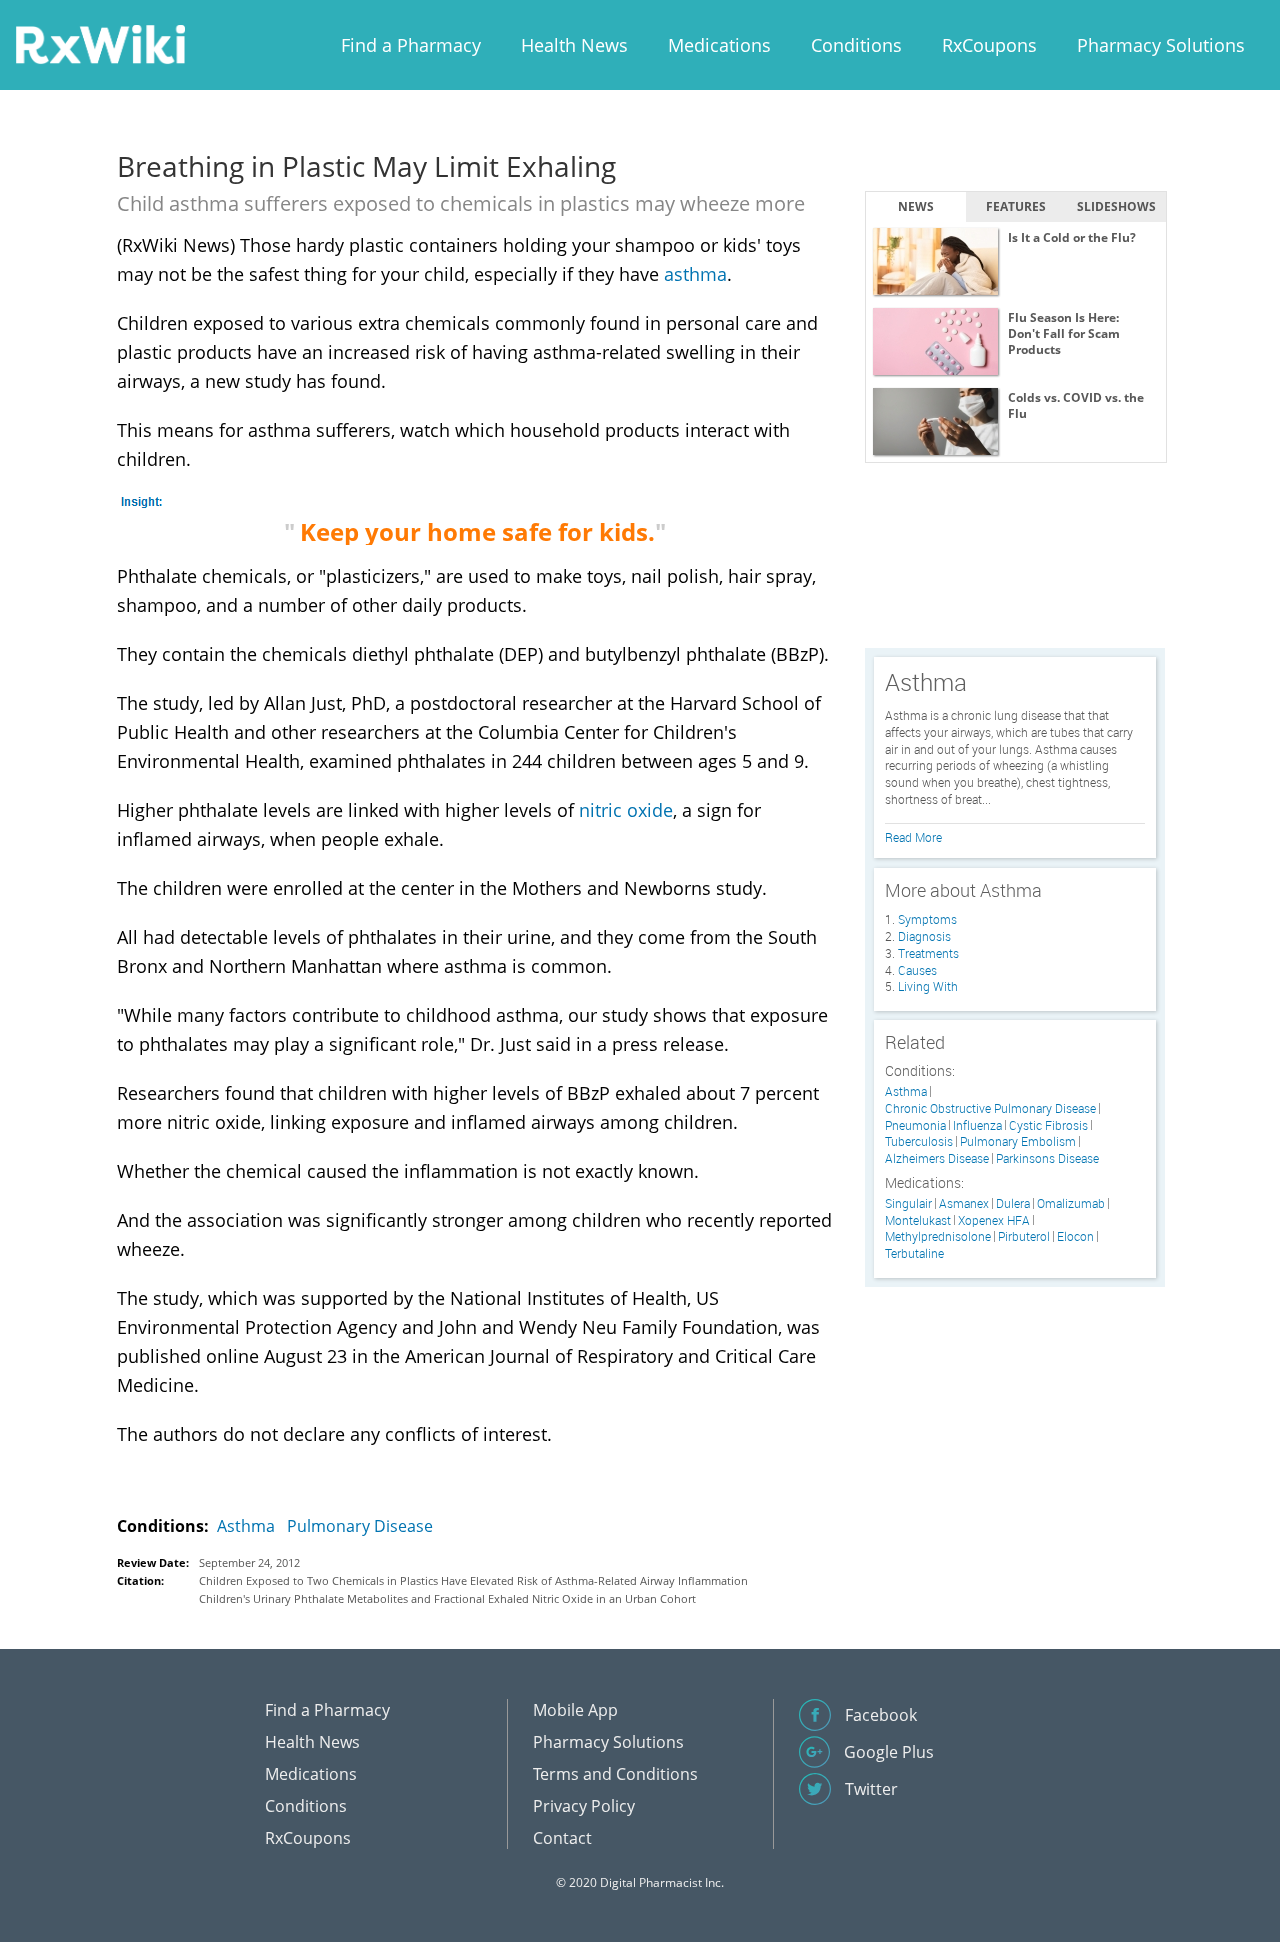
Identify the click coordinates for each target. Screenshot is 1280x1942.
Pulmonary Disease (360, 1526)
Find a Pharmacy (411, 45)
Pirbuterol (1024, 1236)
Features (1016, 206)
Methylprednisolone (938, 1236)
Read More (913, 837)
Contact (562, 1838)
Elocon (1075, 1236)
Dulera (1013, 1203)
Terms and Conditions (615, 1774)
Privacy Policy (584, 1806)
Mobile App (575, 1710)
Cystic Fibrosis (1048, 1125)
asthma (695, 274)
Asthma (246, 1526)
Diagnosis (924, 936)
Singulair (908, 1203)
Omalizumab (1071, 1203)
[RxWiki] (100, 43)
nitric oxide (626, 810)
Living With (928, 986)
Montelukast (918, 1220)
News (916, 206)
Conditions (856, 45)
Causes (917, 970)
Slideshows (1116, 206)
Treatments (928, 953)
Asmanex (964, 1203)
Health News (574, 45)
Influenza (977, 1125)
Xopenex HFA (994, 1220)
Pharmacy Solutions (1161, 45)
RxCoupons (989, 45)
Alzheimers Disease (937, 1158)
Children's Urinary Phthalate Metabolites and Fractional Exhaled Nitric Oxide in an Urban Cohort (447, 1598)
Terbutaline (914, 1253)
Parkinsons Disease (1047, 1158)
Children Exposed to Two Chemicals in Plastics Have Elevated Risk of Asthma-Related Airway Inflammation (473, 1580)
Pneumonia (915, 1125)
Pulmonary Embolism (1018, 1141)
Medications (719, 45)
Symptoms (927, 919)
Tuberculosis (919, 1141)
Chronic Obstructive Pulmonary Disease (990, 1108)
